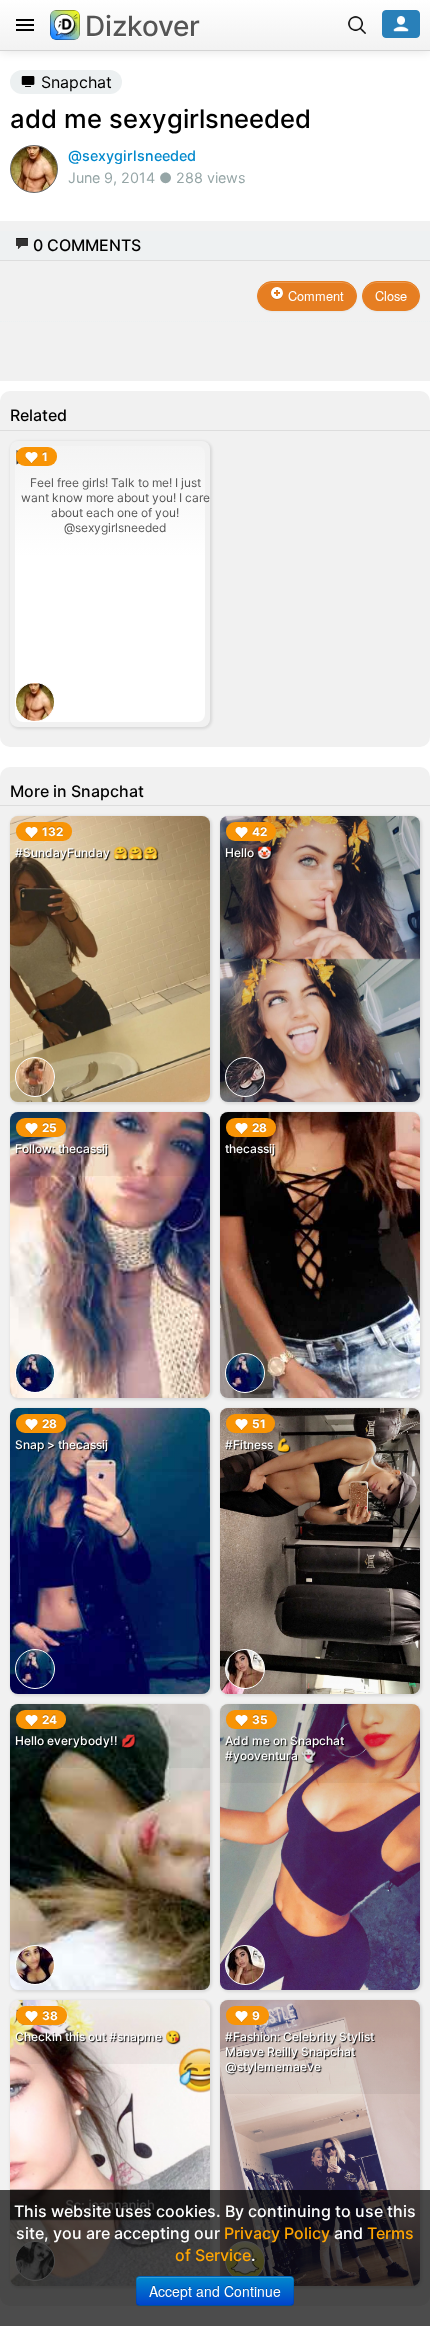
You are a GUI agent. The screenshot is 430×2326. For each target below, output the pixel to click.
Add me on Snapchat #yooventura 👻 (284, 1748)
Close (391, 295)
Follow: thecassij (61, 1148)
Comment (314, 295)
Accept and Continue (215, 2291)
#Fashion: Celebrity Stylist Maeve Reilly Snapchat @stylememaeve (299, 2051)
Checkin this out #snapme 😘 (97, 2036)
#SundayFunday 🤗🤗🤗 (86, 852)
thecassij (250, 1148)
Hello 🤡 (248, 852)
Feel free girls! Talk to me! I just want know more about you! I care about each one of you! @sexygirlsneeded (115, 505)
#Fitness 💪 (258, 1444)
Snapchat (74, 82)
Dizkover (142, 26)
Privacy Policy (277, 2233)
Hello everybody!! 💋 (75, 1740)
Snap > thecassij (61, 1444)
